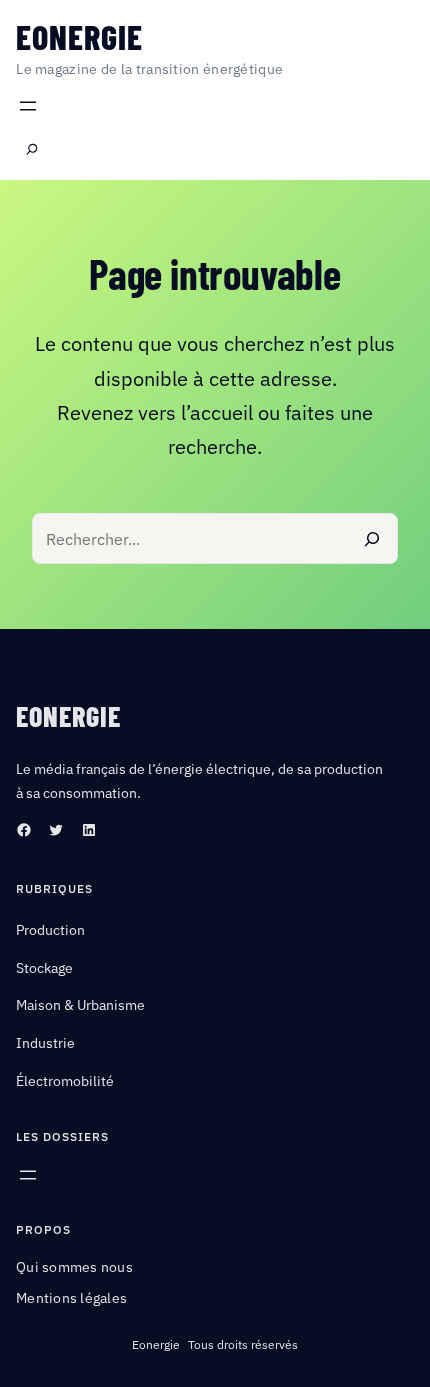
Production (50, 930)
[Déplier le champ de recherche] (32, 150)
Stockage (44, 968)
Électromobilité (65, 1081)
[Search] (372, 538)
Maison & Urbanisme (80, 1005)
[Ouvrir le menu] (28, 106)
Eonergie (79, 36)
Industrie (45, 1043)
